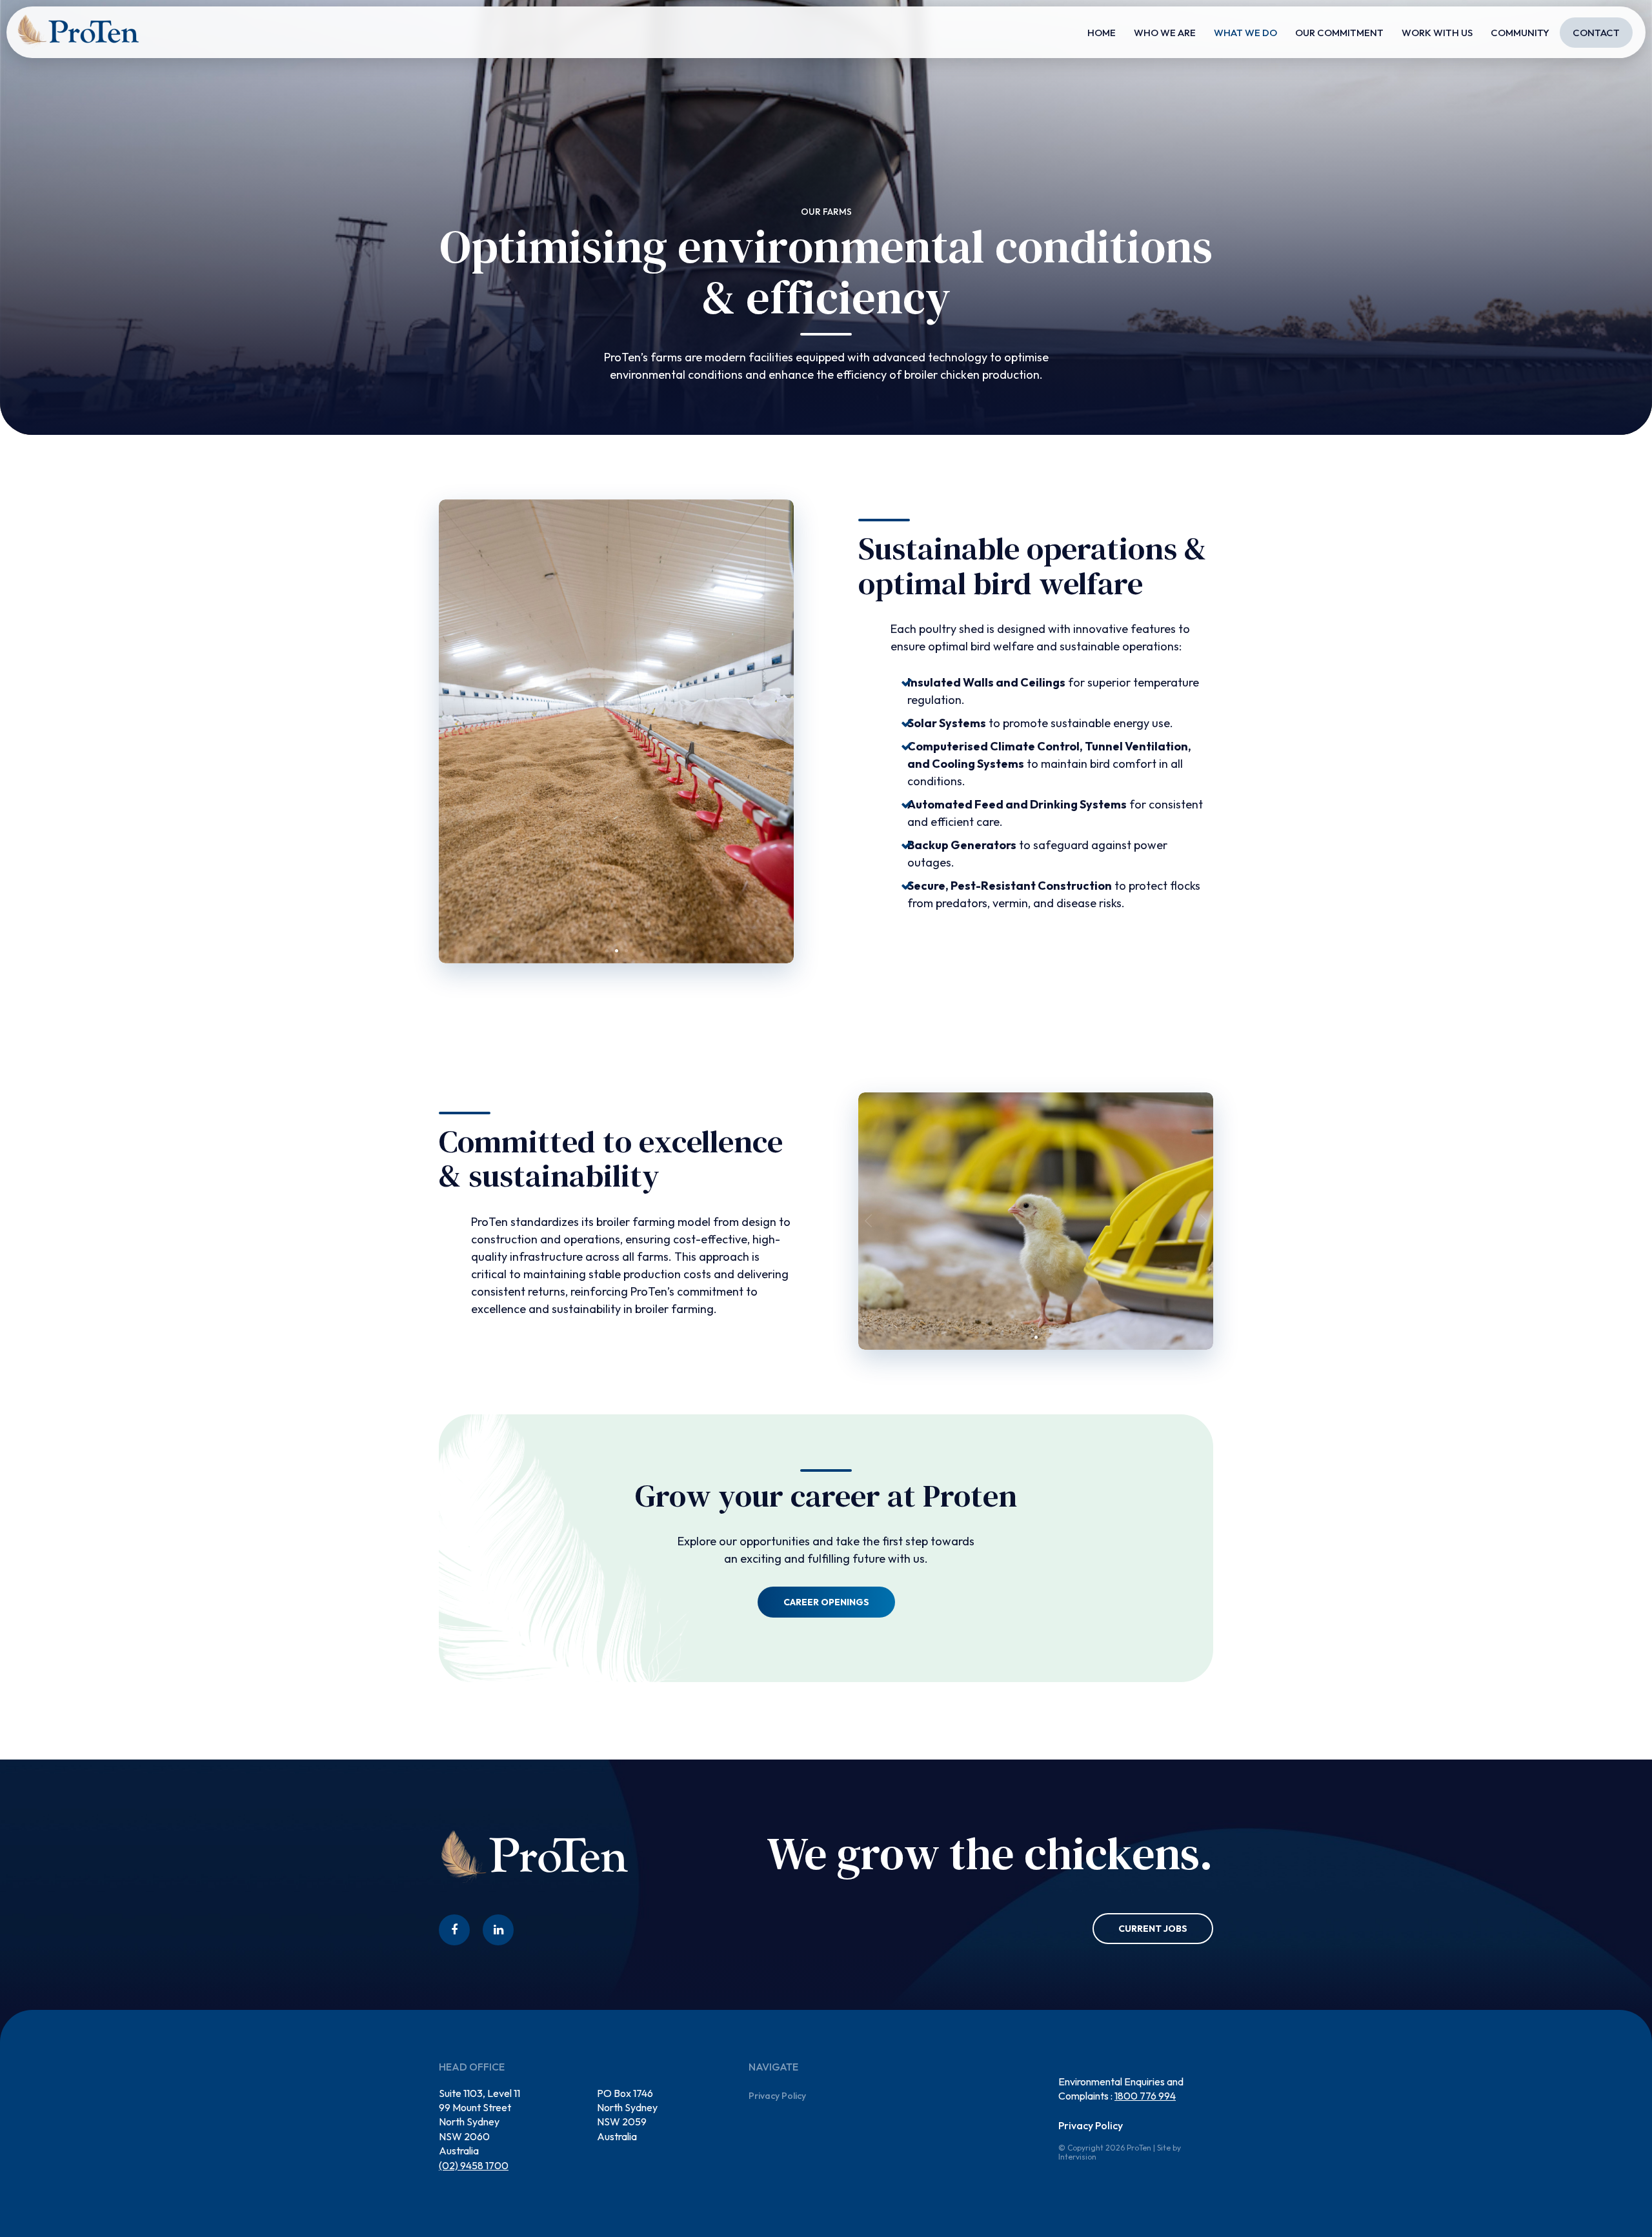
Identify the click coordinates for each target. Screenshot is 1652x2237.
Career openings (826, 1602)
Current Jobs (1153, 1929)
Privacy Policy (777, 2096)
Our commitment (1339, 33)
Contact (1596, 33)
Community (1520, 33)
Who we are (1165, 33)
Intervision (1077, 2157)
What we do (1245, 33)
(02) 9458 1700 (474, 2165)
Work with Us (1437, 33)
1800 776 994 (1145, 2096)
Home (1102, 33)
